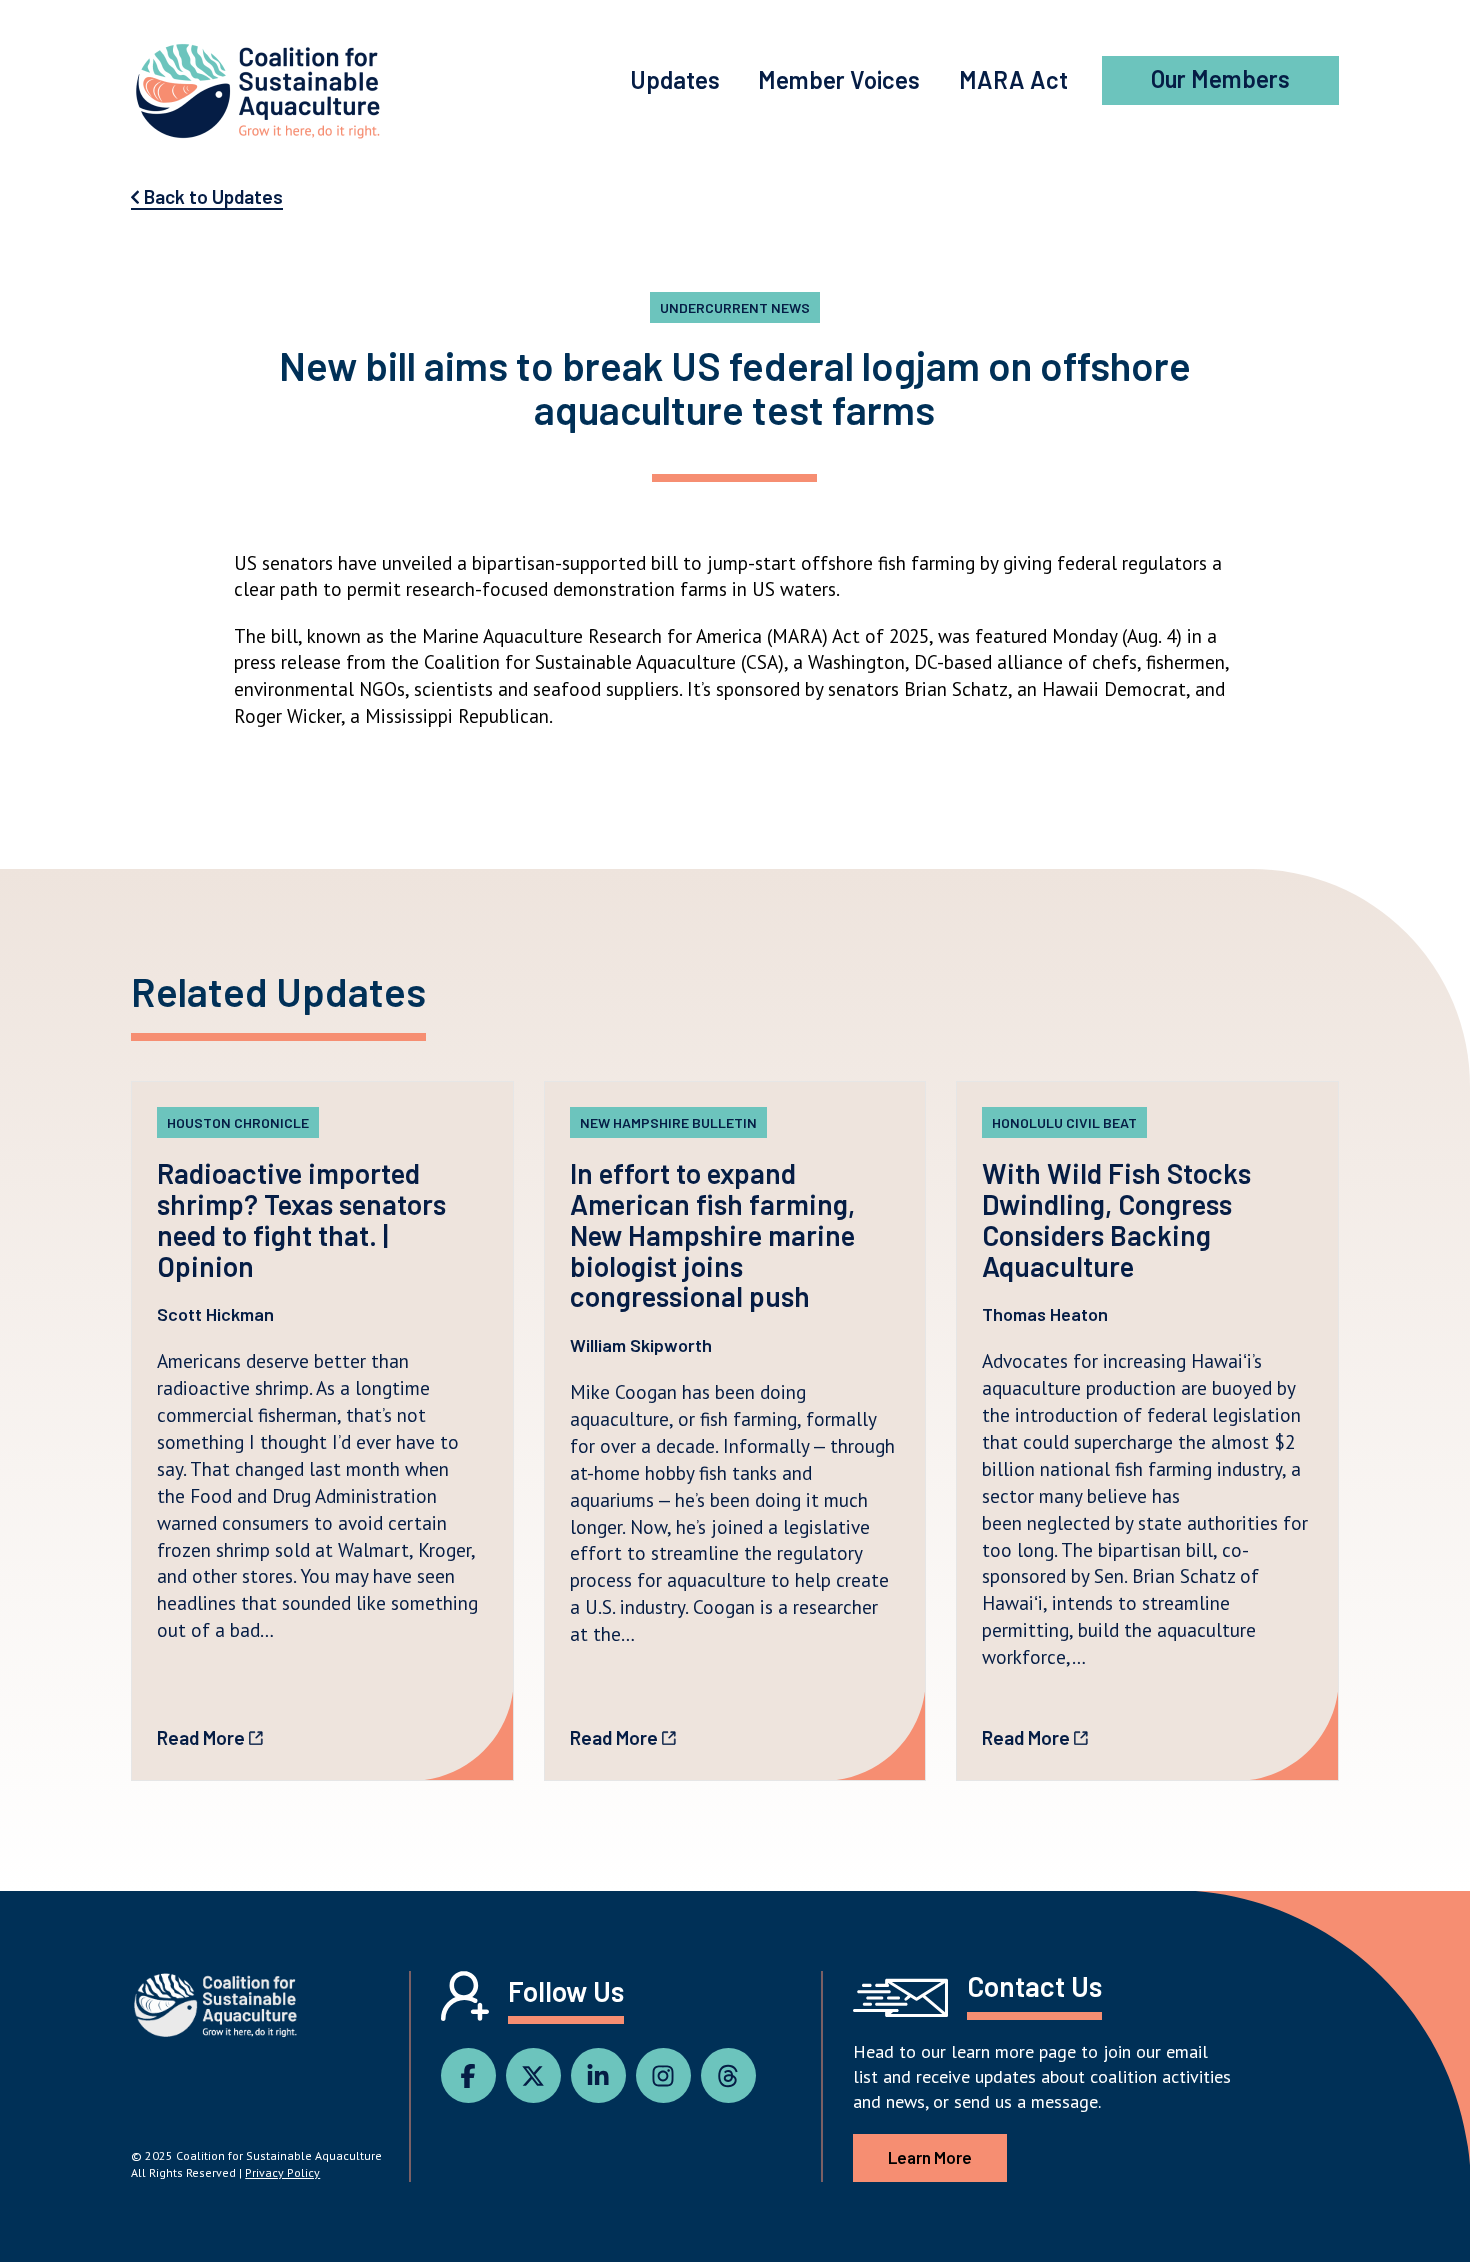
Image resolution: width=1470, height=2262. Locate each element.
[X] (538, 2076)
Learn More (930, 2157)
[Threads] (733, 2076)
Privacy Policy (282, 2172)
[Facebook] (473, 2076)
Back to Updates (211, 196)
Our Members (1220, 78)
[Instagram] (668, 2076)
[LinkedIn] (603, 2076)
